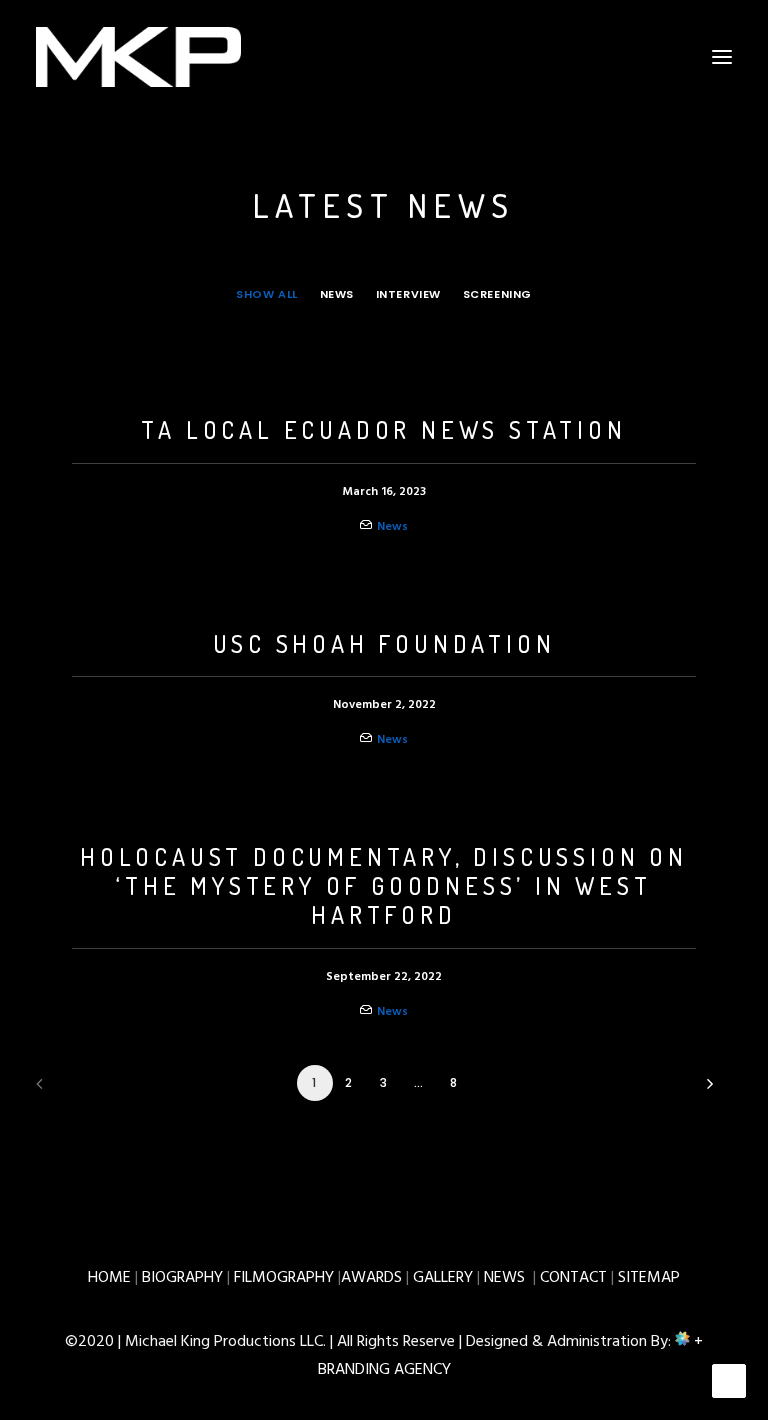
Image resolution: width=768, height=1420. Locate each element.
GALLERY (443, 1278)
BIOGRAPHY (182, 1278)
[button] (722, 57)
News (392, 527)
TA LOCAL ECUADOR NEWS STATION (383, 429)
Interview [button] (408, 294)
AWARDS (371, 1278)
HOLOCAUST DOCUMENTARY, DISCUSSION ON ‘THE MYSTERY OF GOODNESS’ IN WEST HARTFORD (384, 885)
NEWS (504, 1278)
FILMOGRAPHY (284, 1278)
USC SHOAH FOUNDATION (384, 643)
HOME (109, 1278)
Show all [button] (266, 294)
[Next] (705, 1090)
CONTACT (573, 1278)
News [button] (337, 294)
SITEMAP (649, 1278)
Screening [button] (497, 294)
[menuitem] (266, 294)
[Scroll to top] (729, 1381)
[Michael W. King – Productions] (138, 57)
